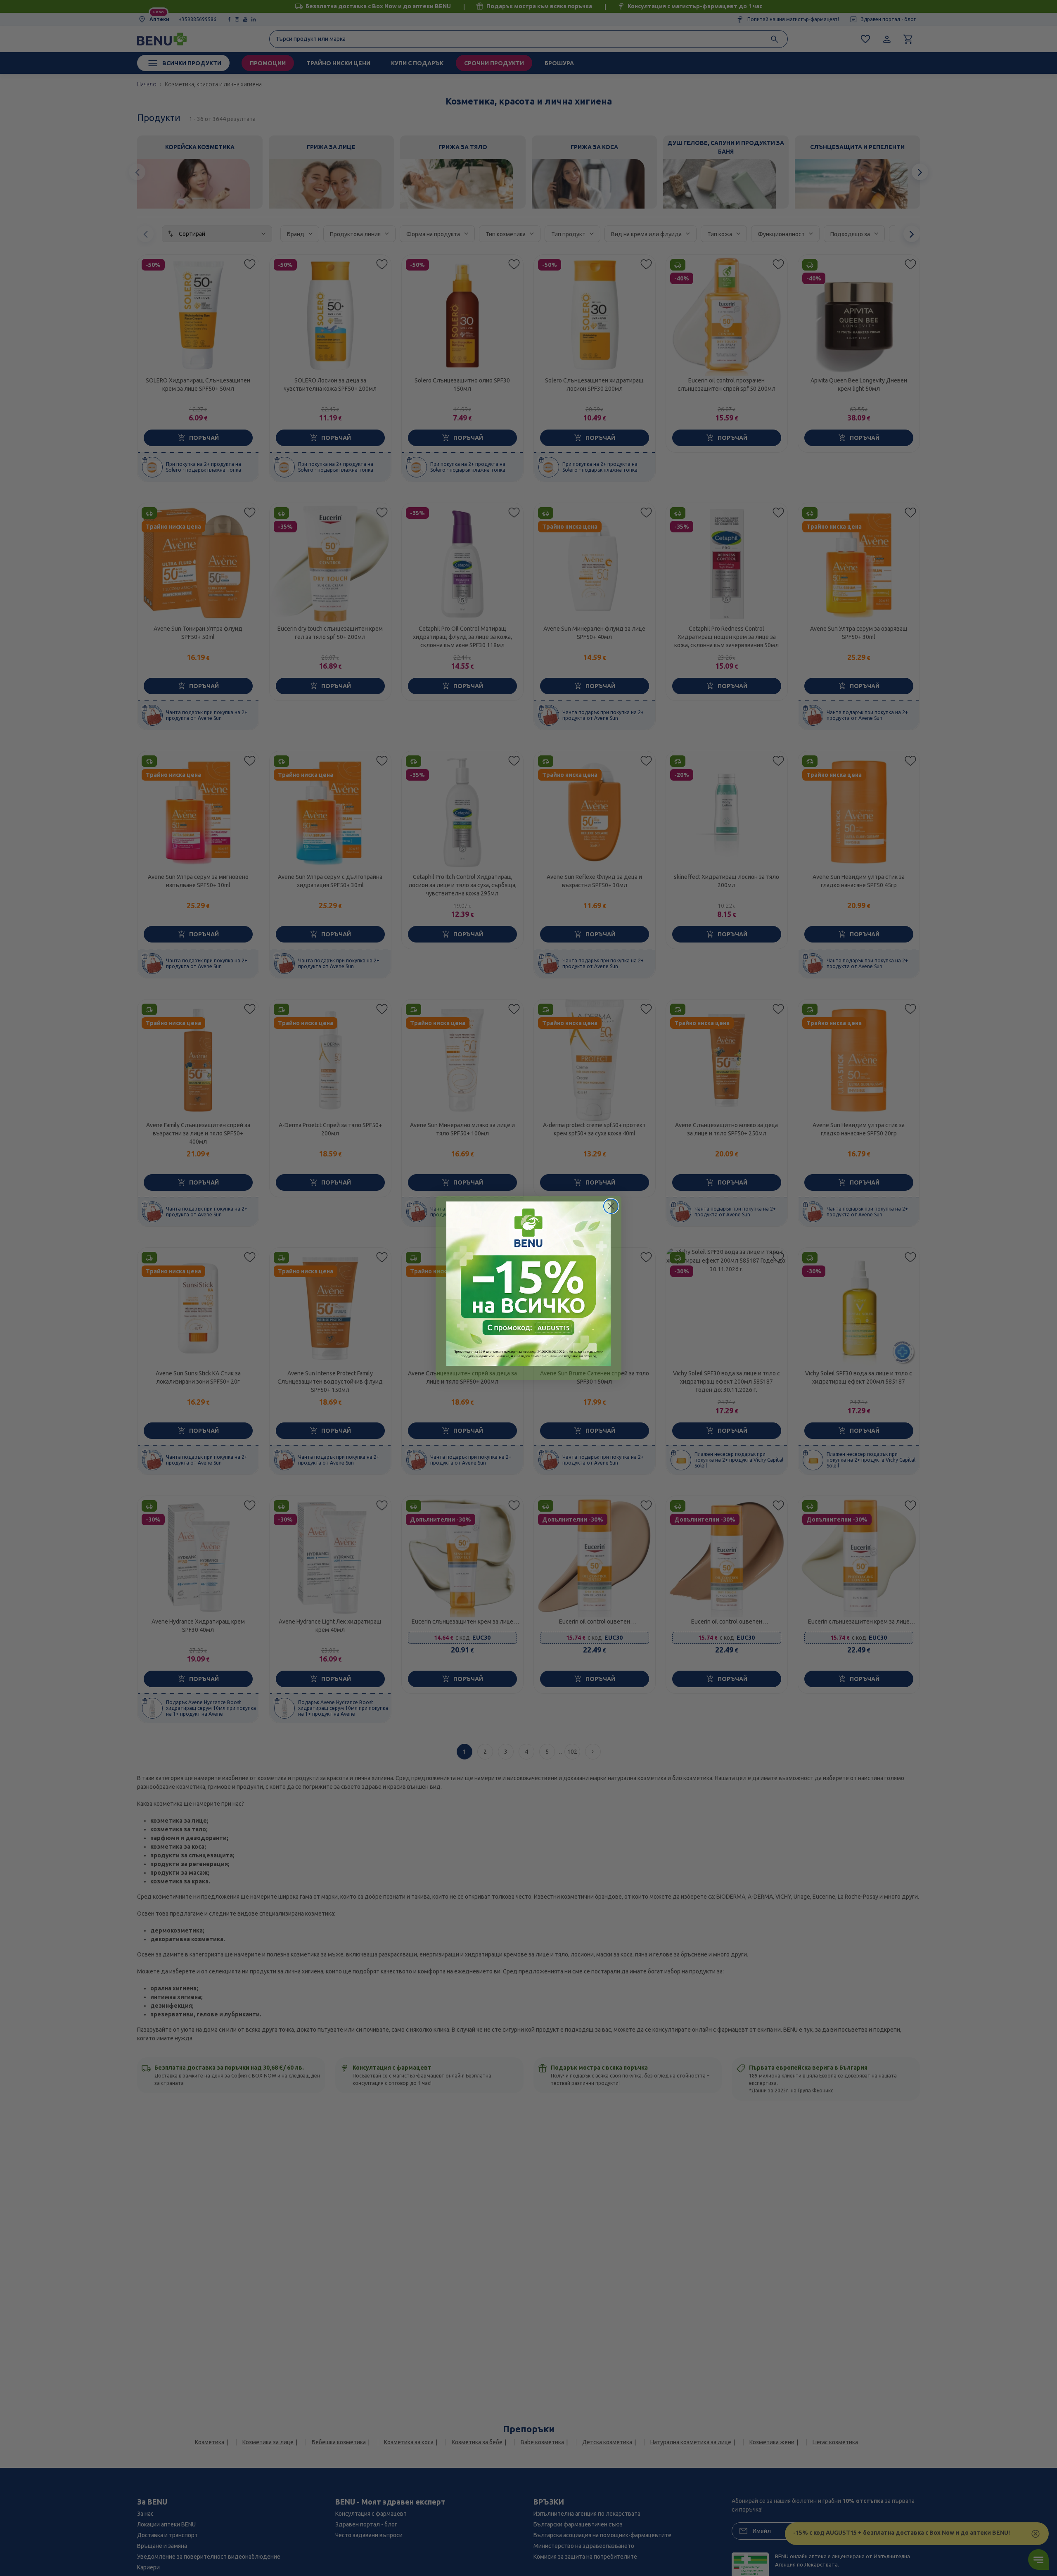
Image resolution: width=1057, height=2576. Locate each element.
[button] (528, 1284)
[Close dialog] (611, 1206)
